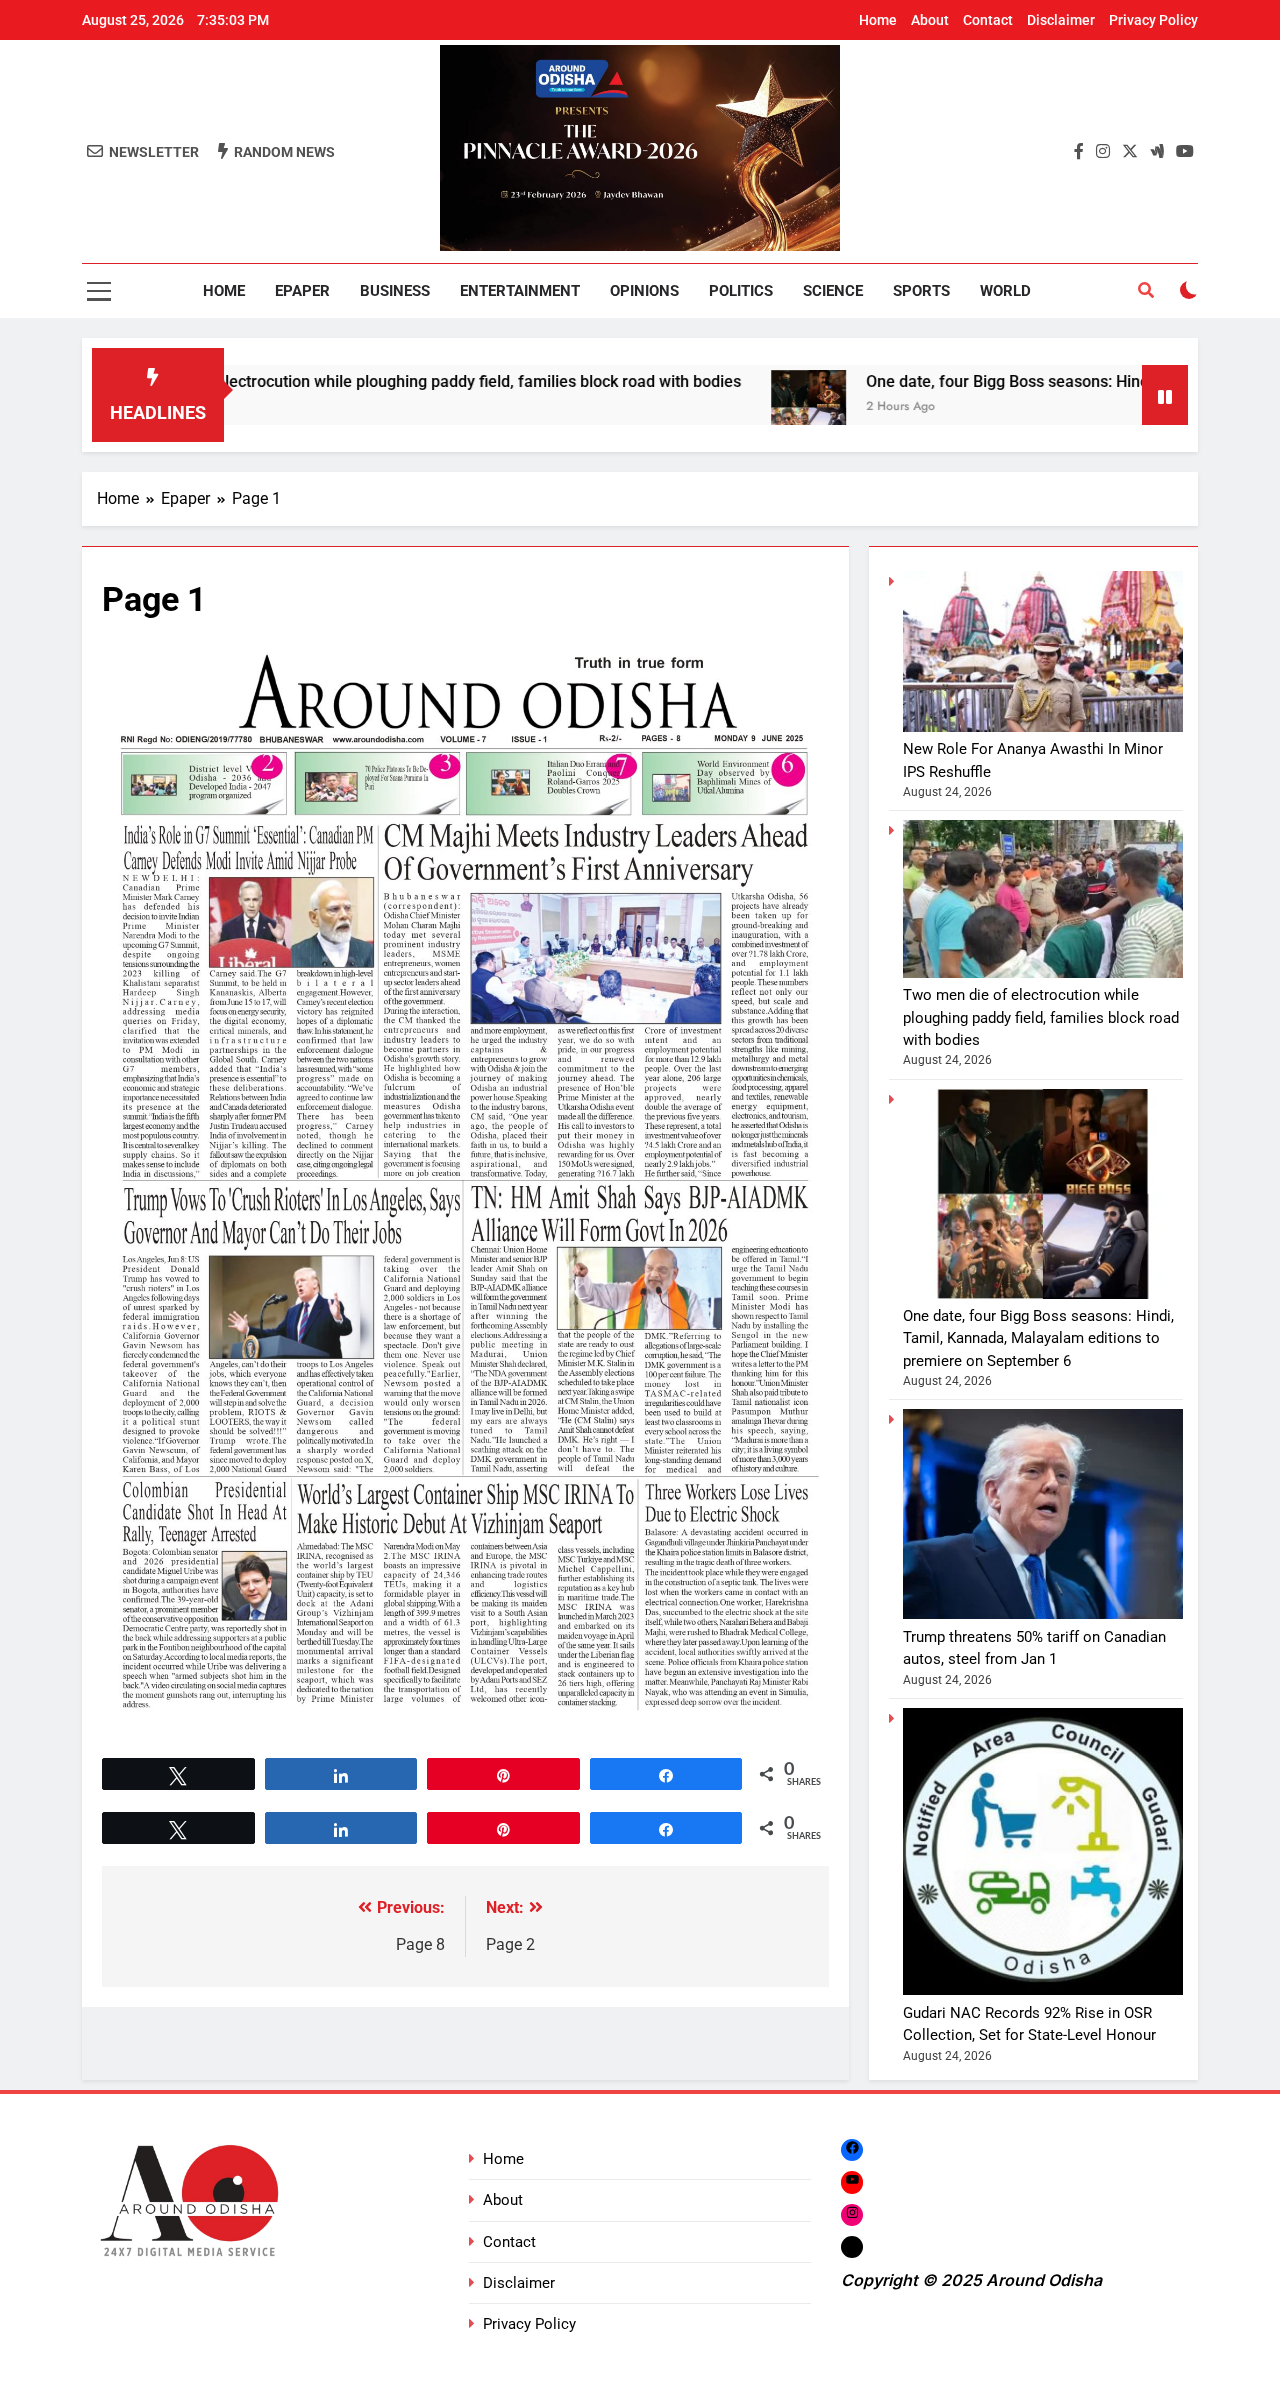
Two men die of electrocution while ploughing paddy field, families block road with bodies (1041, 1017)
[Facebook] (852, 2149)
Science (833, 291)
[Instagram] (852, 2214)
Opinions (644, 291)
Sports (921, 291)
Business (395, 291)
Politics (741, 291)
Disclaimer (1061, 20)
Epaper (302, 291)
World (1005, 291)
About (930, 20)
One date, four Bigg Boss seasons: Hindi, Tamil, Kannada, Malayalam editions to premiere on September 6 (1038, 1338)
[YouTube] (852, 2181)
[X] (852, 2246)
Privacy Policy (1153, 20)
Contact (988, 20)
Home (878, 20)
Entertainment (520, 291)
